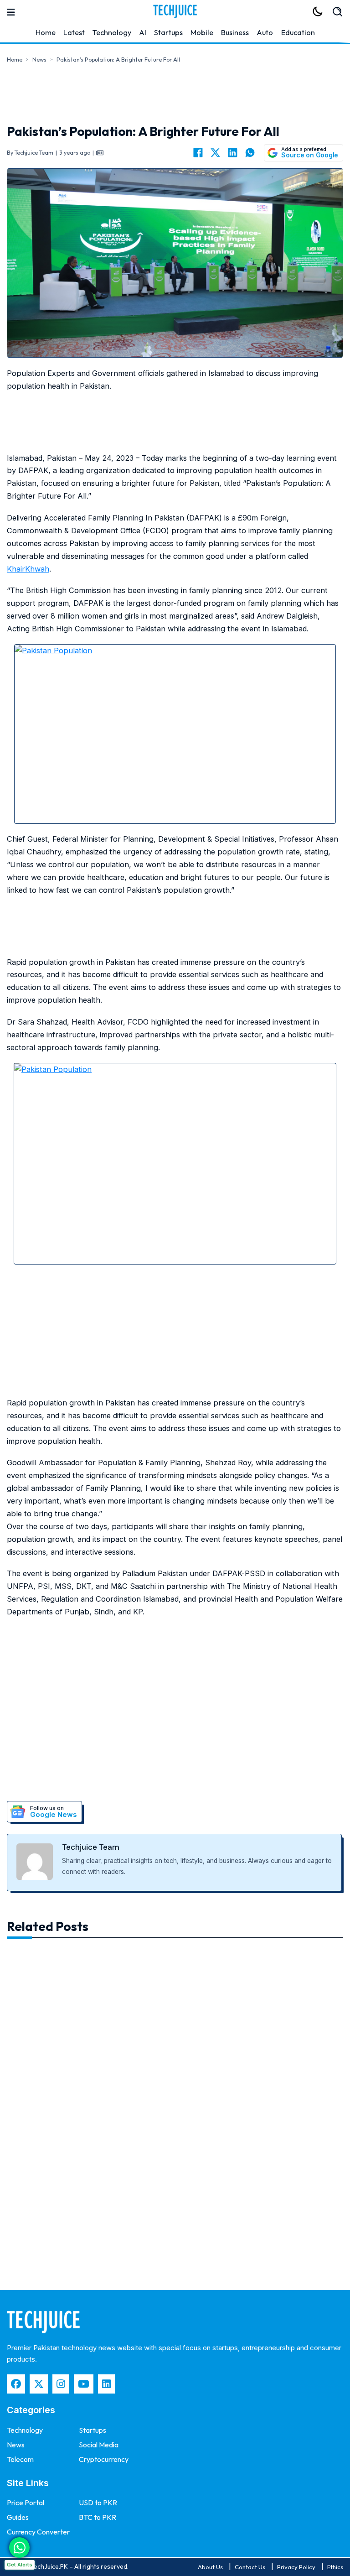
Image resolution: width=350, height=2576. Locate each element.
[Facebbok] (16, 2384)
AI (143, 32)
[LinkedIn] (232, 153)
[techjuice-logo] (175, 11)
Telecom (20, 2459)
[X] (215, 153)
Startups (168, 32)
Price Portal (26, 2503)
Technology (112, 32)
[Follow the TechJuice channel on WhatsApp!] (19, 2547)
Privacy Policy (296, 2567)
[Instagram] (61, 2384)
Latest (74, 32)
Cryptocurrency (104, 2459)
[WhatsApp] (250, 153)
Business (235, 32)
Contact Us (250, 2567)
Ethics (335, 2567)
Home (46, 32)
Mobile (202, 32)
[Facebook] (198, 153)
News (39, 60)
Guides (18, 2517)
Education (298, 32)
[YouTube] (84, 2384)
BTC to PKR (98, 2517)
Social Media (99, 2445)
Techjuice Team (91, 1847)
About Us (210, 2567)
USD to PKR (98, 2503)
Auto (265, 32)
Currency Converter (38, 2532)
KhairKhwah (28, 569)
